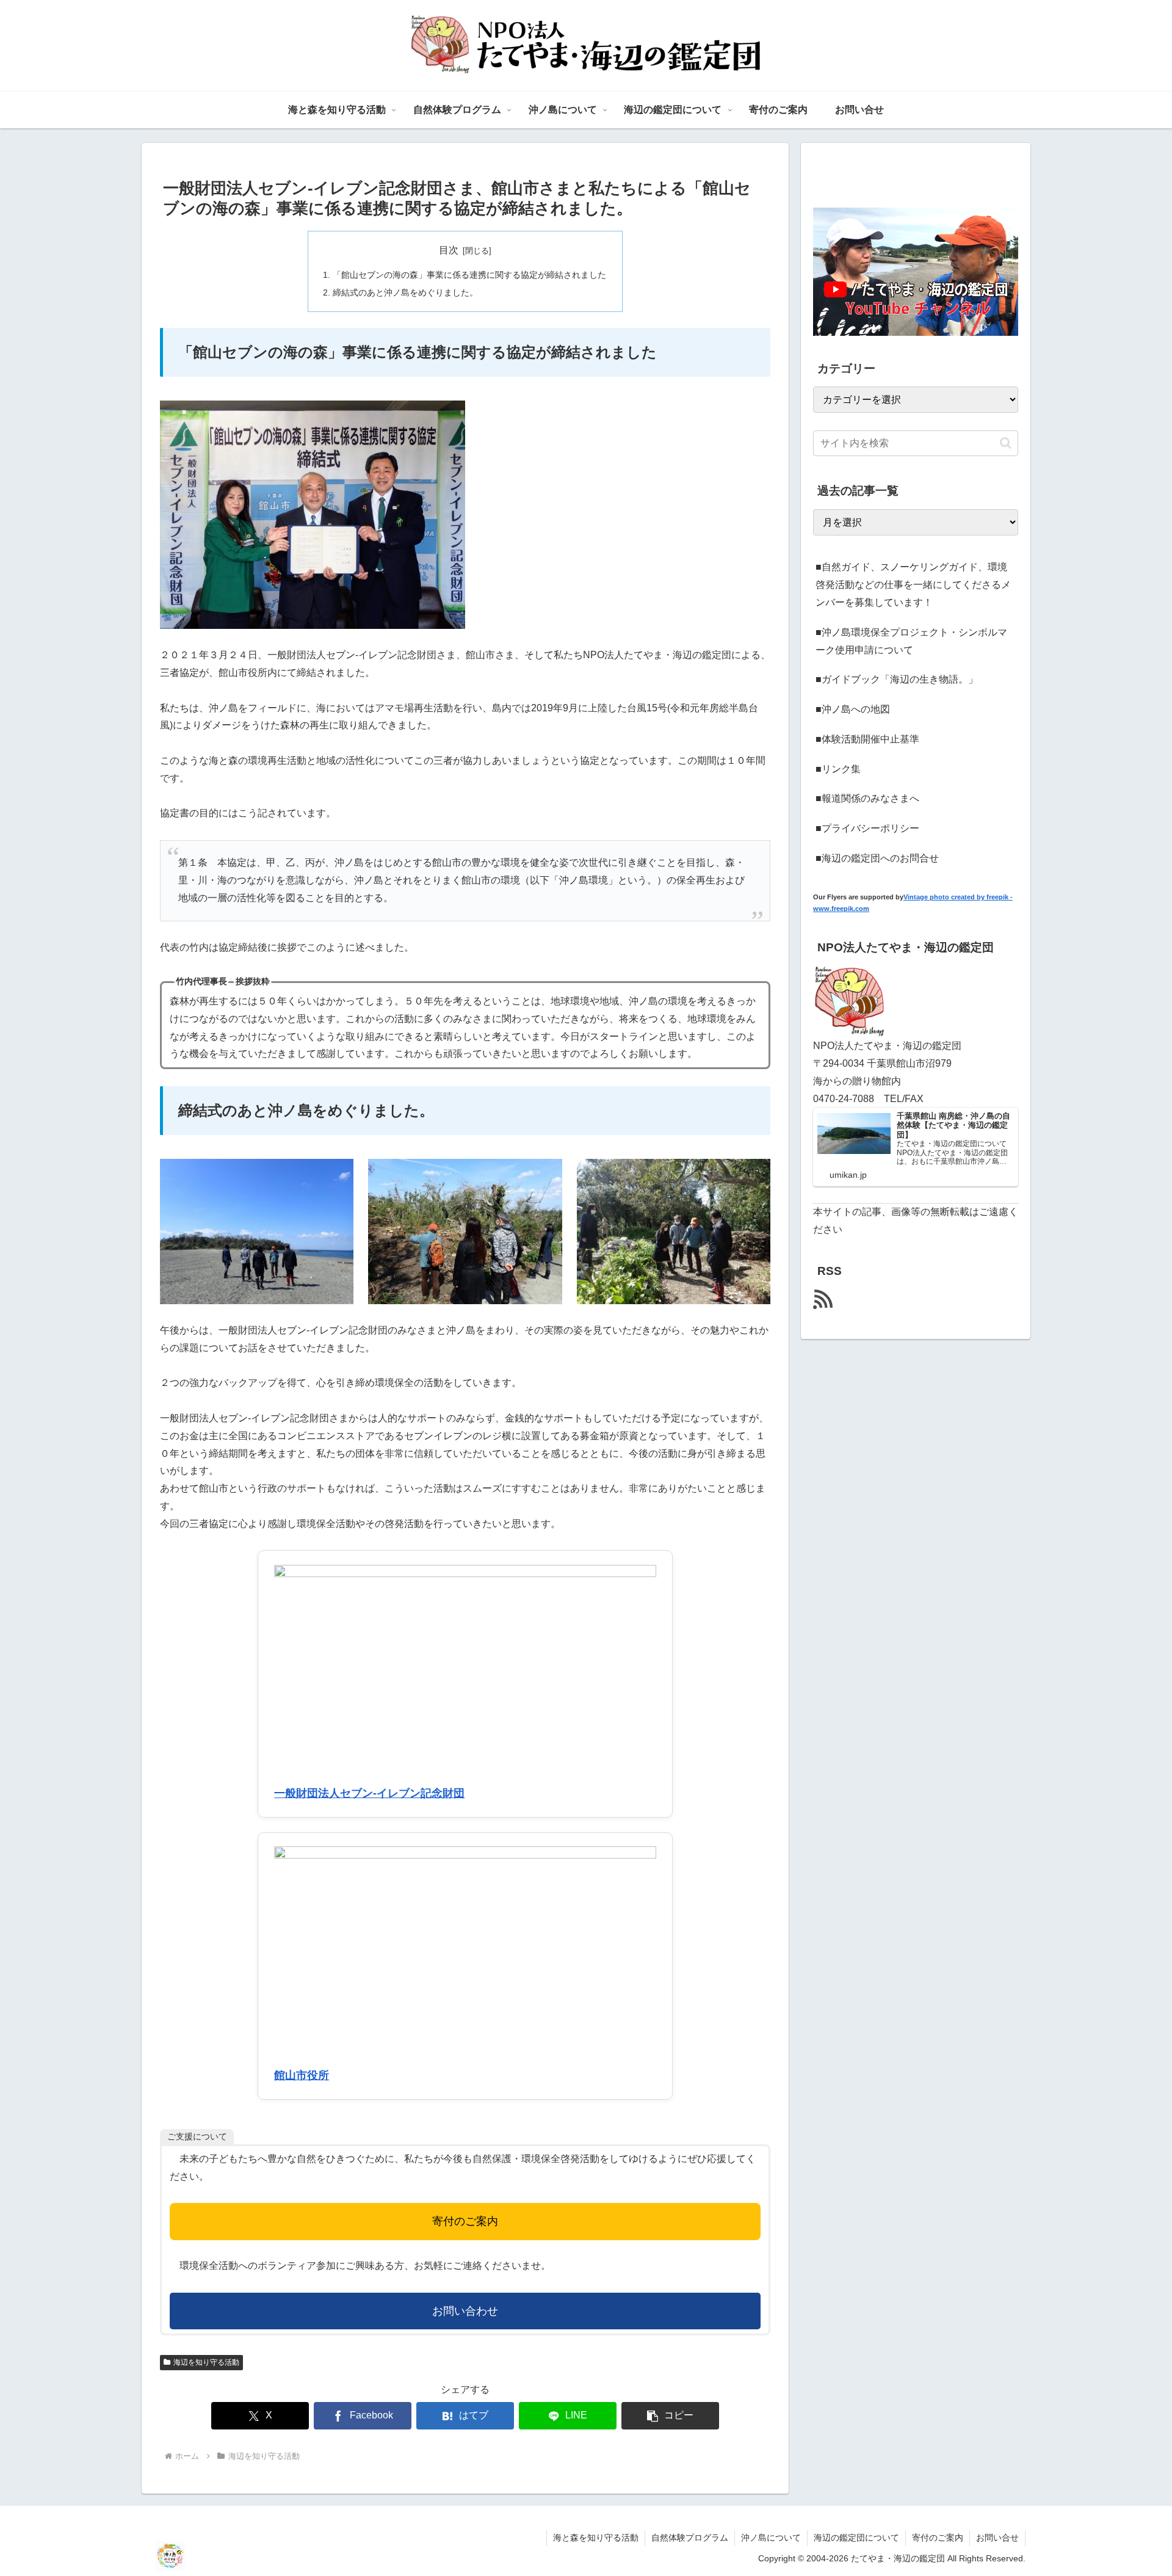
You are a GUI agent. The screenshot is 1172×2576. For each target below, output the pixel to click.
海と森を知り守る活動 (596, 2538)
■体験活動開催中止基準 (867, 739)
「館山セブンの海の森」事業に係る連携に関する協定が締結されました (469, 275)
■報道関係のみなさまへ (867, 798)
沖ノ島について (771, 2538)
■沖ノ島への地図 (853, 709)
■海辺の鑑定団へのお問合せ (877, 858)
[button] (670, 2416)
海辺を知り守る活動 (206, 2362)
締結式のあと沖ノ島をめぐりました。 (405, 292)
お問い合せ (997, 2538)
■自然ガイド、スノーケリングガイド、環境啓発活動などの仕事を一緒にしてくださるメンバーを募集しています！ (913, 585)
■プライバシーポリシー (867, 828)
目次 (449, 250)
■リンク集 (838, 769)
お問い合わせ (465, 2311)
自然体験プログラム (690, 2538)
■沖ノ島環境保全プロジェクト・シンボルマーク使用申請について (911, 641)
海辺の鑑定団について (856, 2538)
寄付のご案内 (465, 2221)
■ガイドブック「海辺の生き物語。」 (897, 679)
